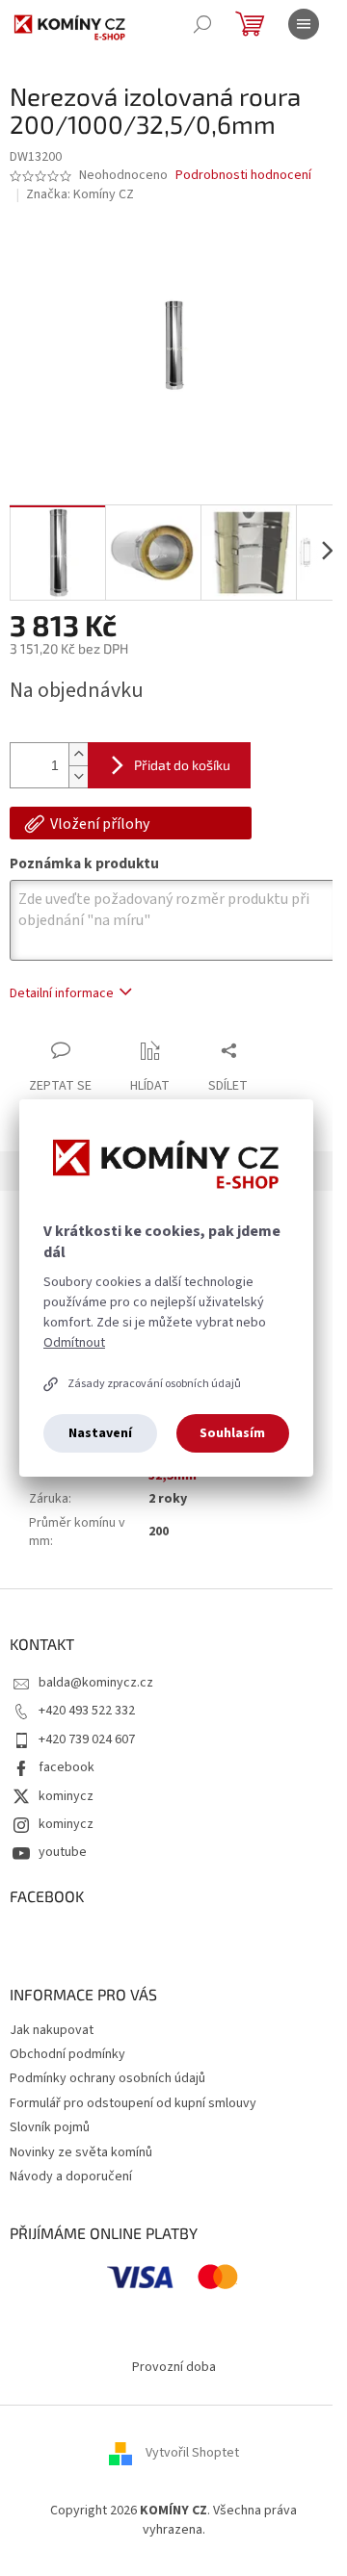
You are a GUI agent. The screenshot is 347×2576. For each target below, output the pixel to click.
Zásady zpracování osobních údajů (154, 1384)
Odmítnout (74, 1343)
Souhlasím (232, 1433)
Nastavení (100, 1433)
